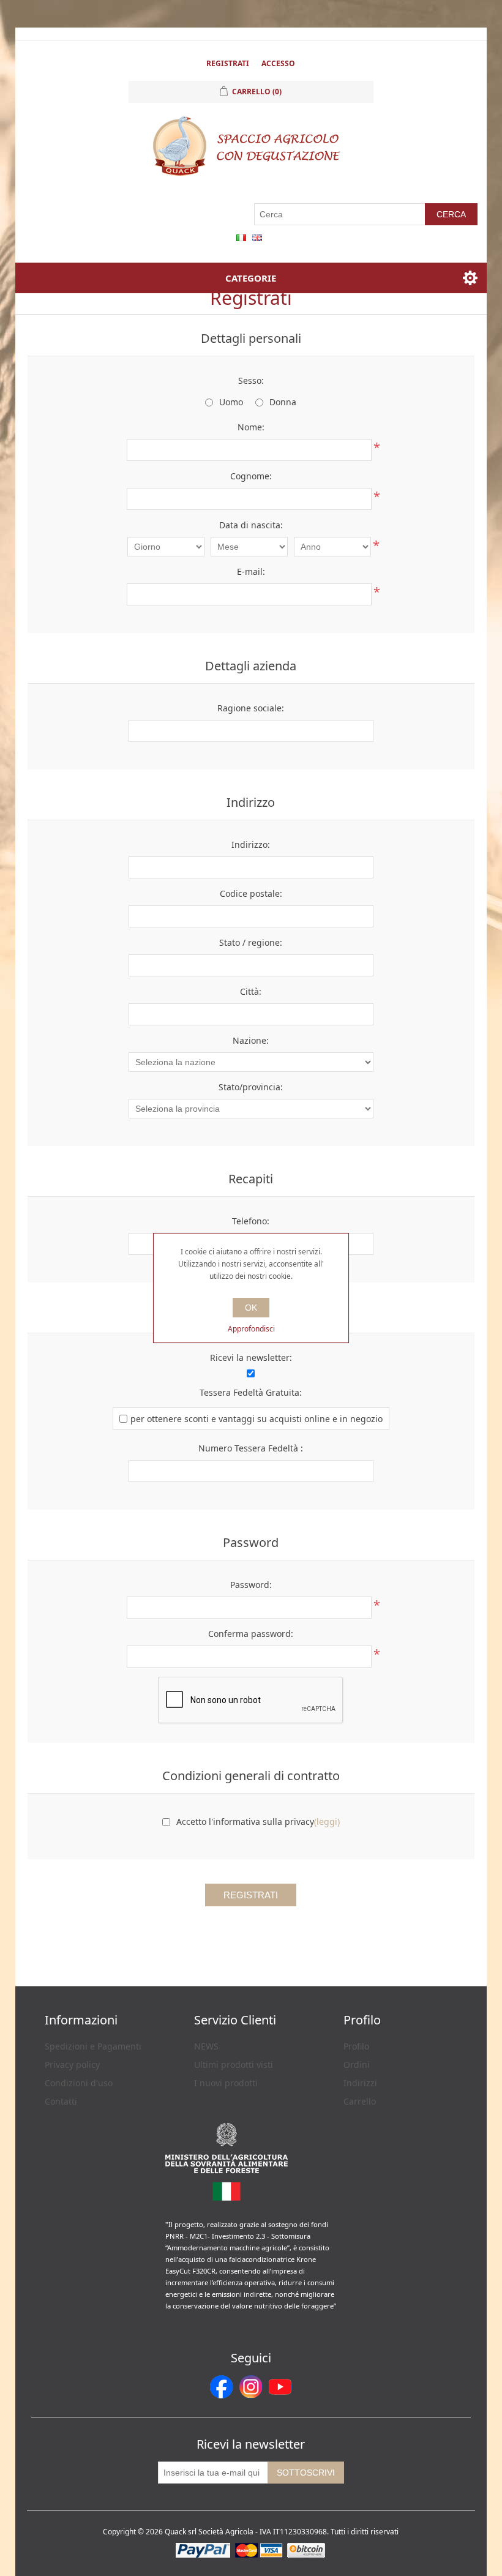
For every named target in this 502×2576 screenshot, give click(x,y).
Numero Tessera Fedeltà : (251, 1448)
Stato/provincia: (251, 1087)
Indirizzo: (251, 844)
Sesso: (251, 380)
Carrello (360, 2101)
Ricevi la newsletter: (251, 1357)
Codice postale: (251, 893)
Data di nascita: (251, 525)
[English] (257, 238)
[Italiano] (241, 238)
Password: (251, 1585)
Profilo (356, 2046)
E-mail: (251, 571)
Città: (251, 991)
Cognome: (251, 476)
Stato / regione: (251, 942)
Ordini (357, 2065)
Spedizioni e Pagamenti (93, 2046)
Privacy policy (72, 2065)
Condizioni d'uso (79, 2083)
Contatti (61, 2101)
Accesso (278, 63)
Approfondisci (251, 1329)
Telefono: (251, 1221)
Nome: (251, 427)
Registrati (228, 63)
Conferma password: (251, 1634)
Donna (283, 402)
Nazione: (251, 1040)
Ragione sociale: (251, 708)
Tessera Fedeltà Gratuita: (251, 1392)
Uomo (231, 402)
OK (251, 1308)
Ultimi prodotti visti (234, 2065)
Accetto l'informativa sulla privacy (245, 1822)
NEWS (206, 2046)
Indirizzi (360, 2083)
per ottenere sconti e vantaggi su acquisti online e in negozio (257, 1419)
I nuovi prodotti (226, 2083)
